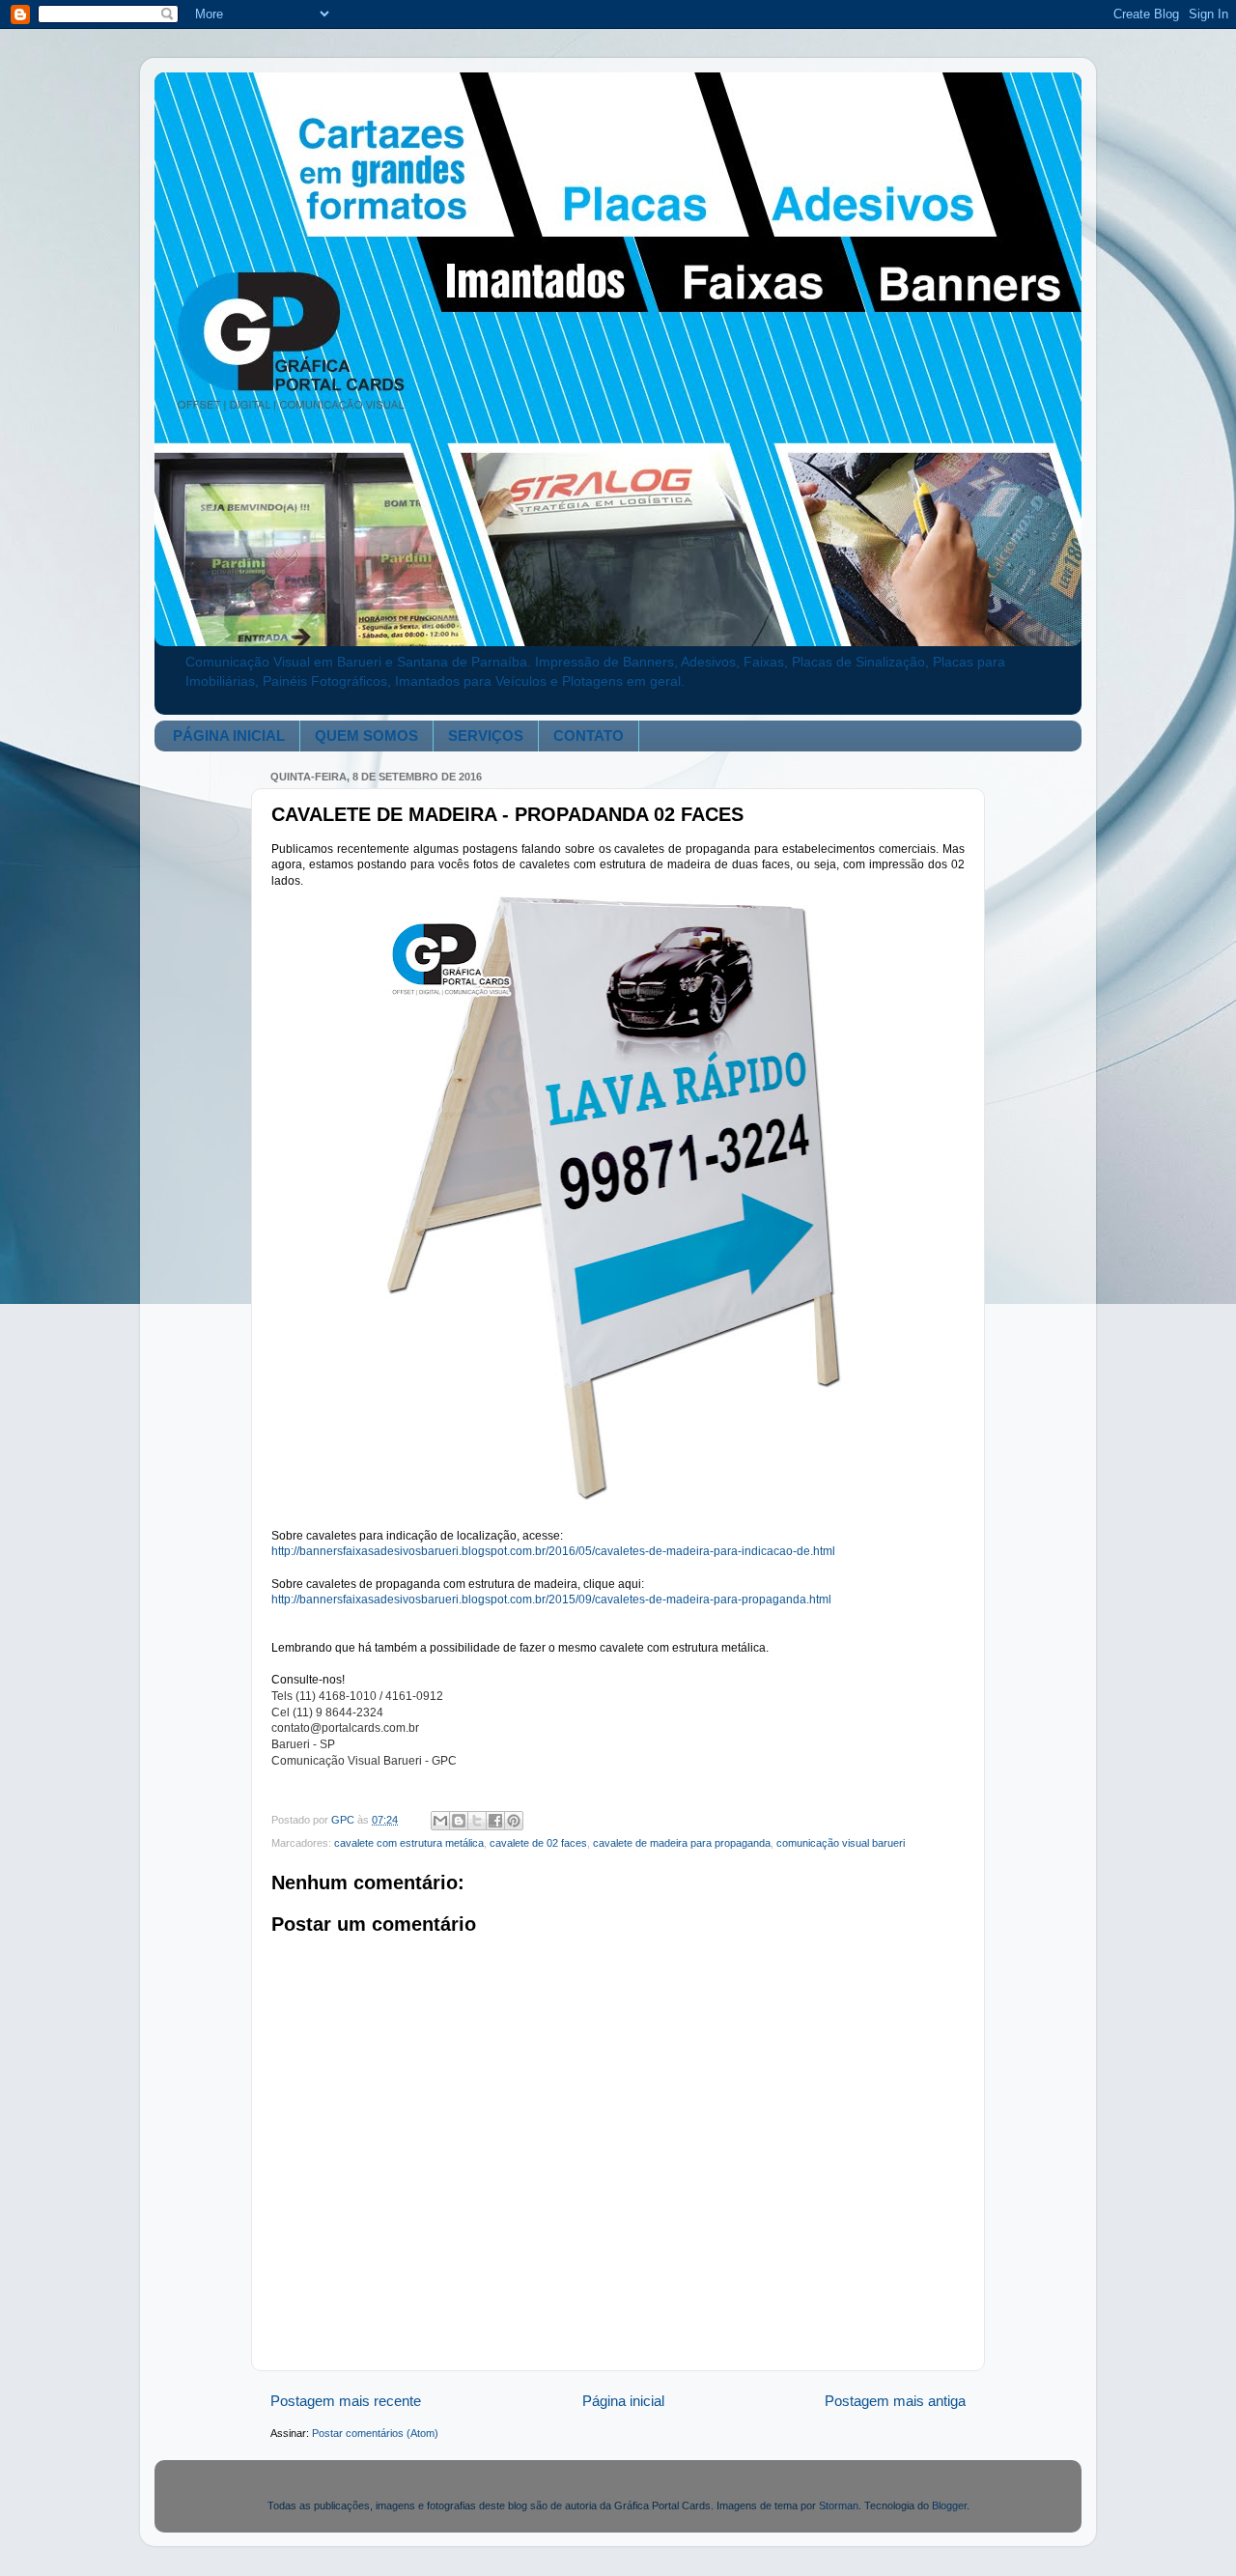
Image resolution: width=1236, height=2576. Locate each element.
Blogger (949, 2505)
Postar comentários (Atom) (375, 2433)
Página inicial (623, 2401)
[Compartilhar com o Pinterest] (514, 1821)
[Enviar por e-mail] (440, 1821)
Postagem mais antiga (895, 2401)
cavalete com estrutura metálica (409, 1843)
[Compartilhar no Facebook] (495, 1821)
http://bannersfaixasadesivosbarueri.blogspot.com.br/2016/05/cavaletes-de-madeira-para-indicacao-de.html (553, 1551)
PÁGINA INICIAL (229, 736)
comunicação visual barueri (841, 1843)
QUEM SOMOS (366, 736)
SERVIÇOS (486, 736)
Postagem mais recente (346, 2401)
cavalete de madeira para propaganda (682, 1843)
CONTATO (589, 736)
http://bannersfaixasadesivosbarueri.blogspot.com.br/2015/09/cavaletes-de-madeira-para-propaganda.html (551, 1599)
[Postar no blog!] (459, 1821)
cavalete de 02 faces (538, 1843)
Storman (839, 2505)
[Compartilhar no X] (477, 1821)
